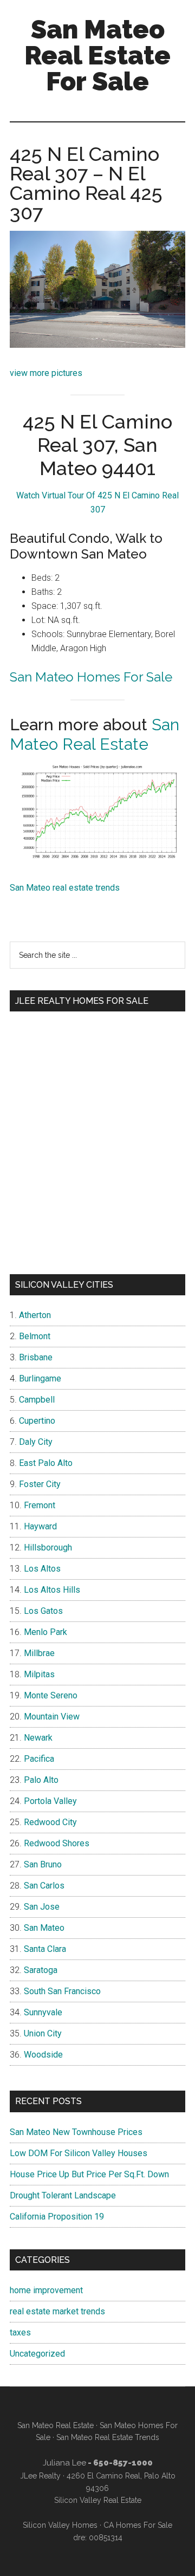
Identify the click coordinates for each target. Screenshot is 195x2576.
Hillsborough (48, 1547)
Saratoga (41, 1970)
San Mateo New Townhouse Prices (76, 2132)
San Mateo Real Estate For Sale (97, 55)
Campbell (37, 1400)
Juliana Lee (64, 2463)
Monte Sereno (51, 1695)
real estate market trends (57, 2311)
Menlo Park (45, 1632)
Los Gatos (43, 1611)
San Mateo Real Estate (95, 734)
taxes (20, 2332)
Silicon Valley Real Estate (98, 2500)
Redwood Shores (57, 1843)
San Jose (42, 1907)
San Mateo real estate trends (65, 888)
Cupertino (37, 1421)
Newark (38, 1738)
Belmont (35, 1336)
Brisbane (36, 1357)
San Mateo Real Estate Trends (108, 2437)
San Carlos (44, 1886)
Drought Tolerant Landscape (63, 2195)
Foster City (40, 1484)
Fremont (40, 1505)
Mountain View (52, 1717)
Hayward (40, 1526)
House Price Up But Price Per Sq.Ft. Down (89, 2174)
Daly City (36, 1442)
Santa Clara (45, 1949)
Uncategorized (37, 2354)
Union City (43, 2033)
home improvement (46, 2290)
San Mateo (44, 1928)
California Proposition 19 (57, 2217)
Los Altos (42, 1569)
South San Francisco (62, 1991)
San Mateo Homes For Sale (91, 677)
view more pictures (46, 373)
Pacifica (39, 1759)
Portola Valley (50, 1801)
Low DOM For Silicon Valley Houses (79, 2153)
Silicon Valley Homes (60, 2525)
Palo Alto (41, 1780)
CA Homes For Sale (138, 2525)
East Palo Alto (46, 1463)
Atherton (35, 1315)
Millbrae (39, 1653)
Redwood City (50, 1822)
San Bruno (43, 1864)
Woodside (43, 2055)
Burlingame (40, 1378)
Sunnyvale (43, 2012)
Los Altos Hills (52, 1590)
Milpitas (39, 1674)
